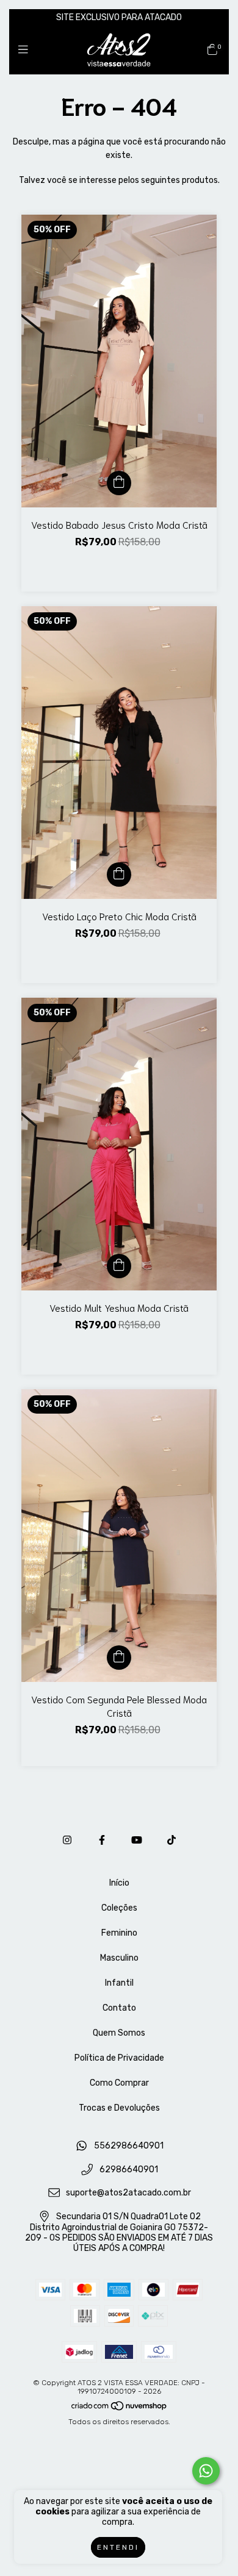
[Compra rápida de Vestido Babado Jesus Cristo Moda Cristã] (119, 483)
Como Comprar (119, 2083)
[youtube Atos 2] (137, 1840)
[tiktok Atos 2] (171, 1840)
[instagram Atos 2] (67, 1840)
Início (119, 1883)
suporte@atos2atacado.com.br (128, 2193)
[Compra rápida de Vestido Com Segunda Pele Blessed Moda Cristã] (119, 1658)
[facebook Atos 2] (102, 1840)
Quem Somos (119, 2033)
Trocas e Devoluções (119, 2108)
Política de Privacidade (119, 2058)
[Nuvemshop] (120, 2408)
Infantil (119, 1983)
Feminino (119, 1933)
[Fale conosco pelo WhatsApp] (206, 2471)
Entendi (118, 2547)
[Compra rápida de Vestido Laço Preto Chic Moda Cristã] (119, 875)
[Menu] (26, 50)
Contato (119, 2008)
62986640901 (129, 2170)
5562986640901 (129, 2146)
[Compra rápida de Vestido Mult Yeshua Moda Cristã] (119, 1266)
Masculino (119, 1958)
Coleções (119, 1908)
